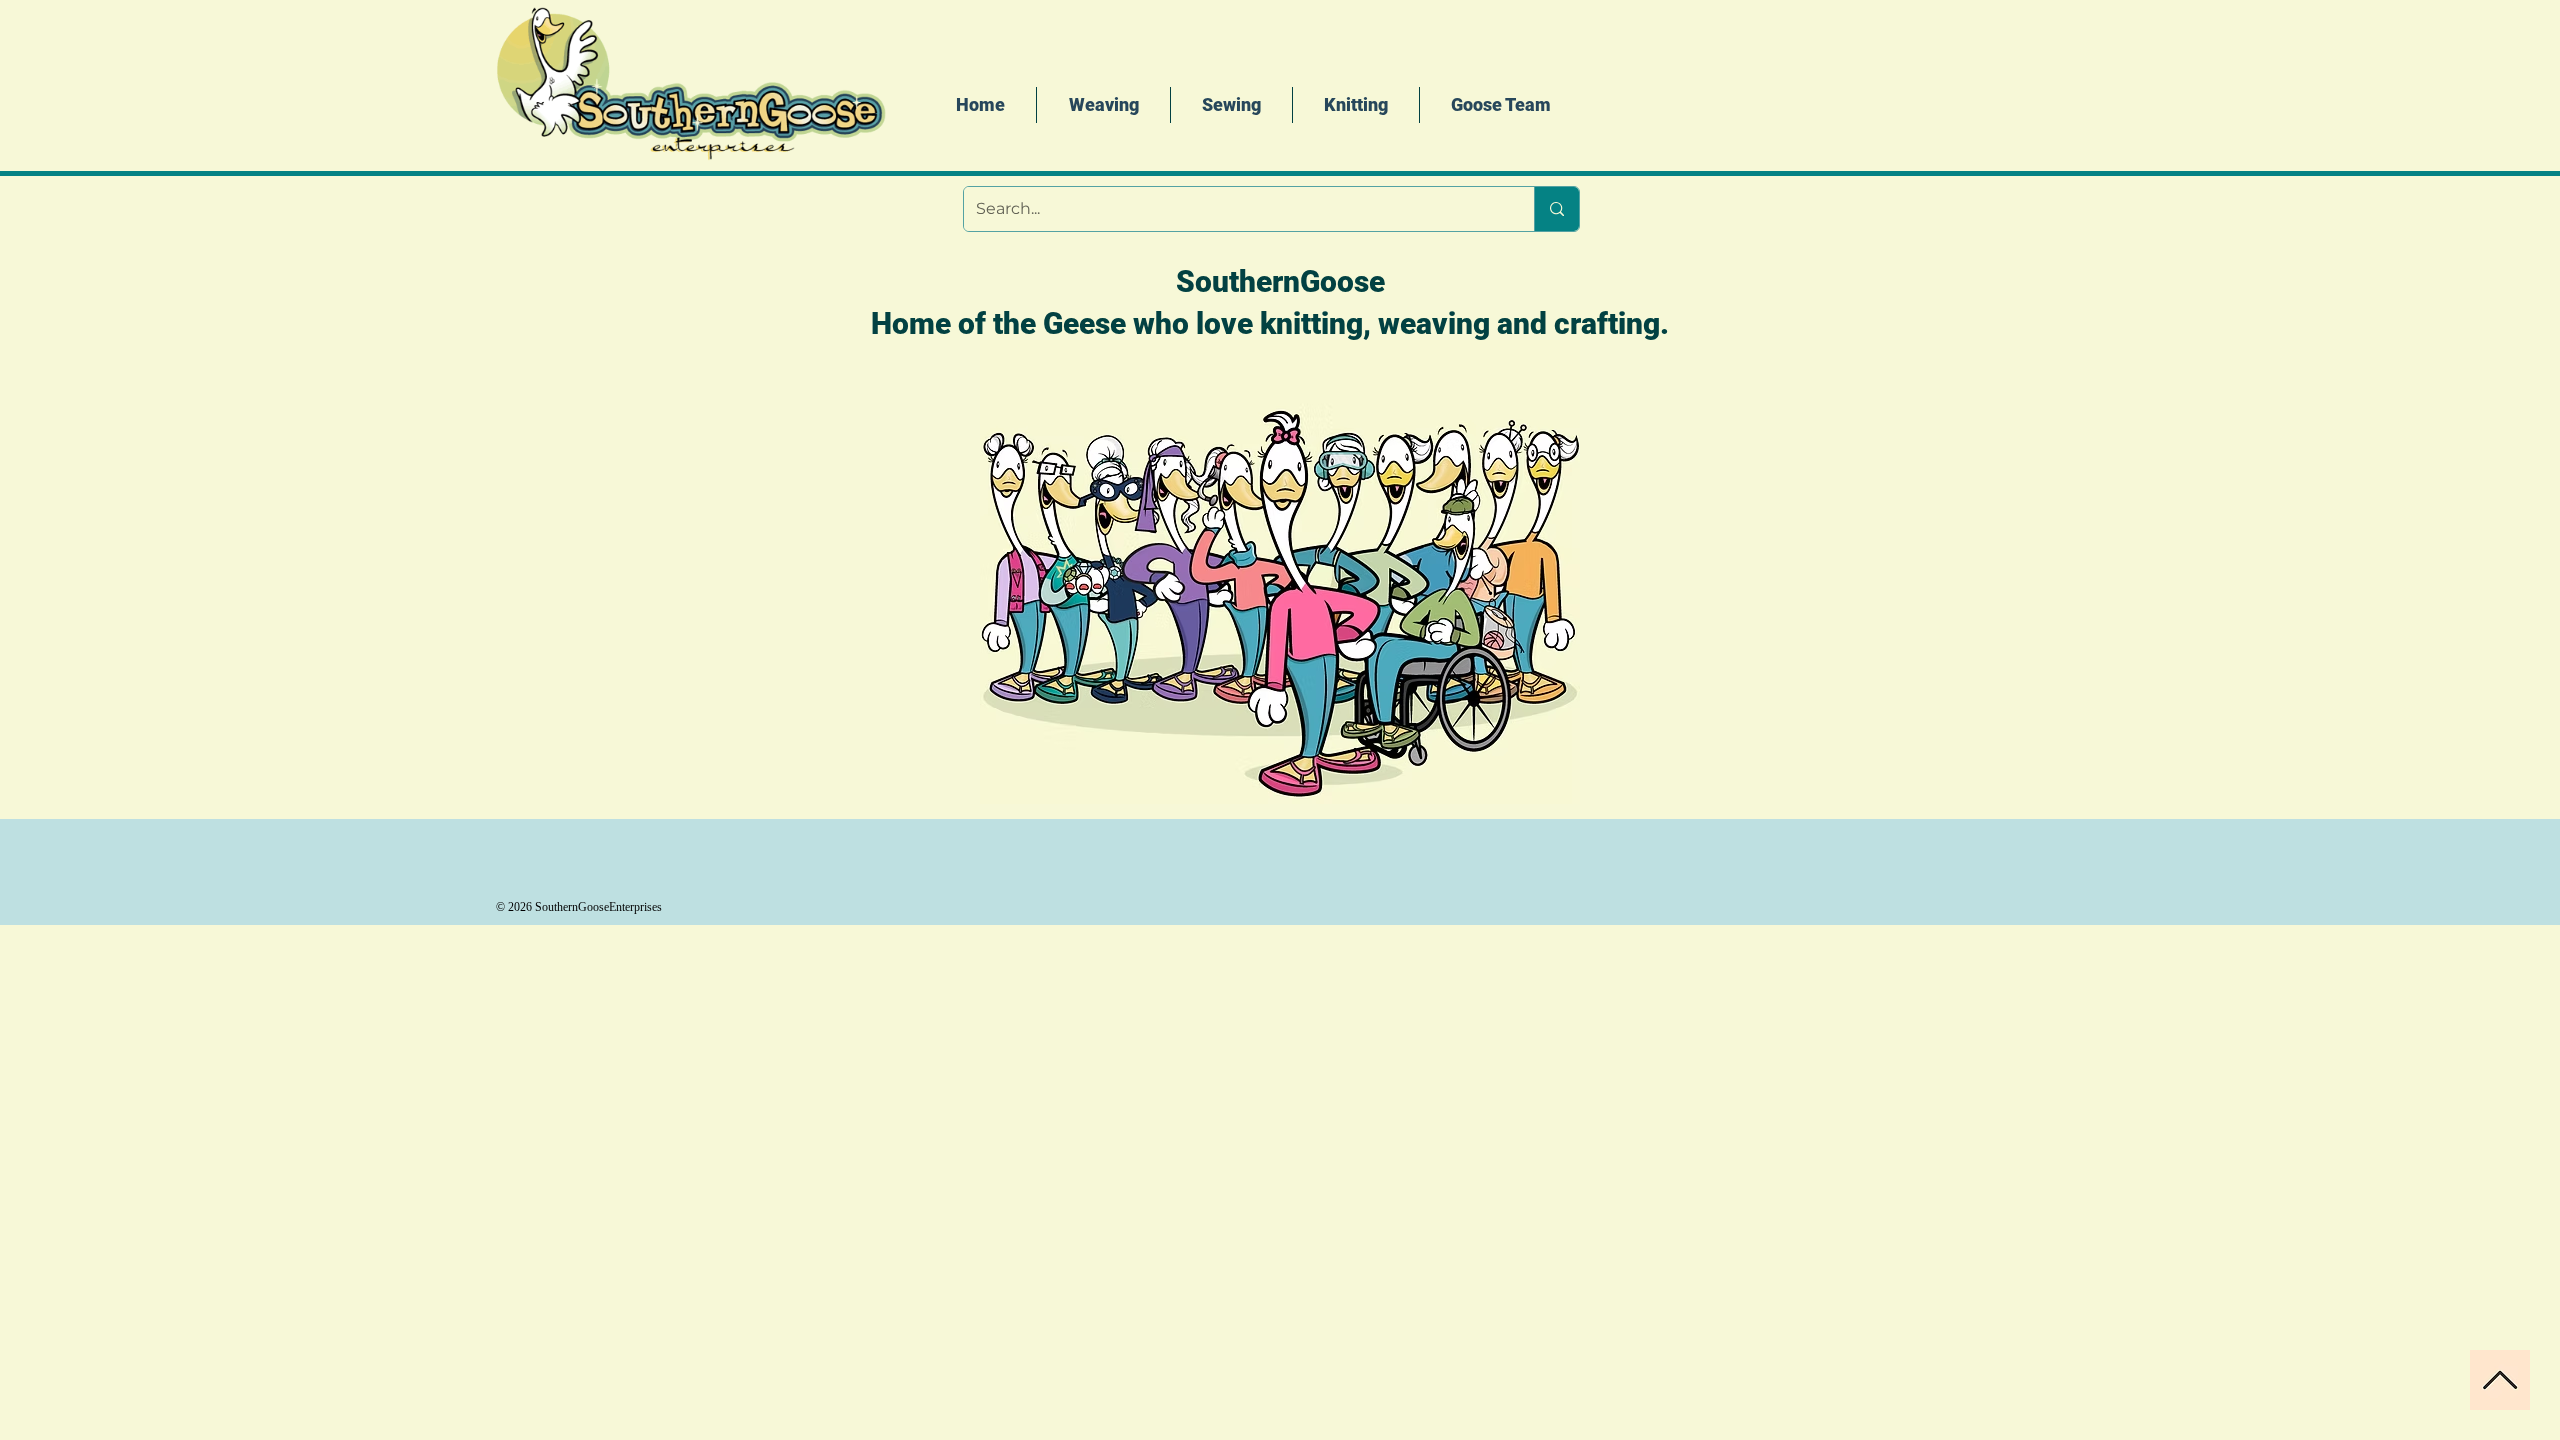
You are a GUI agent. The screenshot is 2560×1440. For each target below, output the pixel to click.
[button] (1356, 105)
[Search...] (1556, 209)
